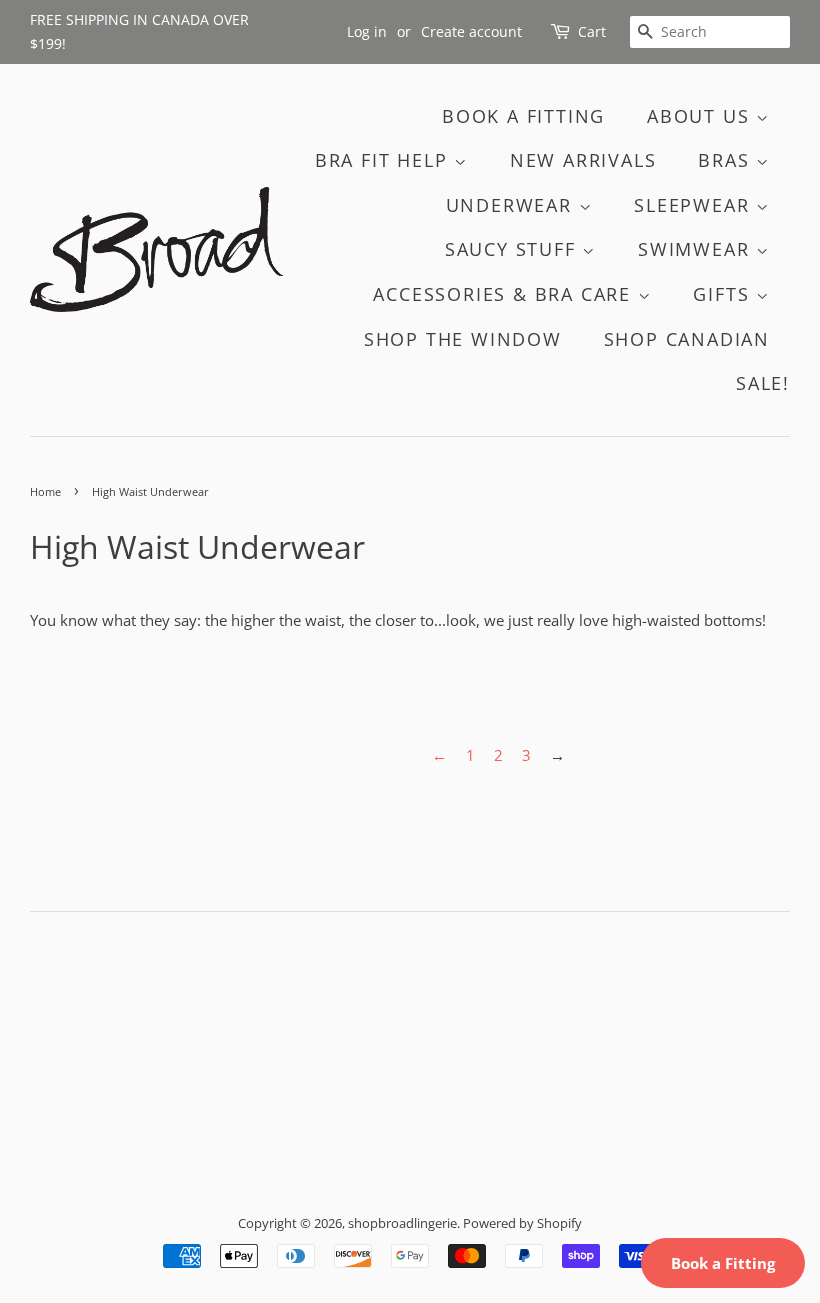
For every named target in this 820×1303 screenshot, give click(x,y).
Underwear (512, 205)
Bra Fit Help (384, 160)
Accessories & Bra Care (505, 294)
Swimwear (697, 249)
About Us (701, 116)
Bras (727, 160)
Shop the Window (463, 339)
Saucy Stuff (514, 249)
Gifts (724, 294)
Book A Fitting (523, 116)
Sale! (763, 383)
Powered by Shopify (522, 1223)
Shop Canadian (687, 339)
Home (45, 491)
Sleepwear (695, 205)
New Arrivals (583, 160)
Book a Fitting (723, 1263)
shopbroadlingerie (402, 1223)
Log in (367, 31)
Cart (592, 31)
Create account (471, 31)
